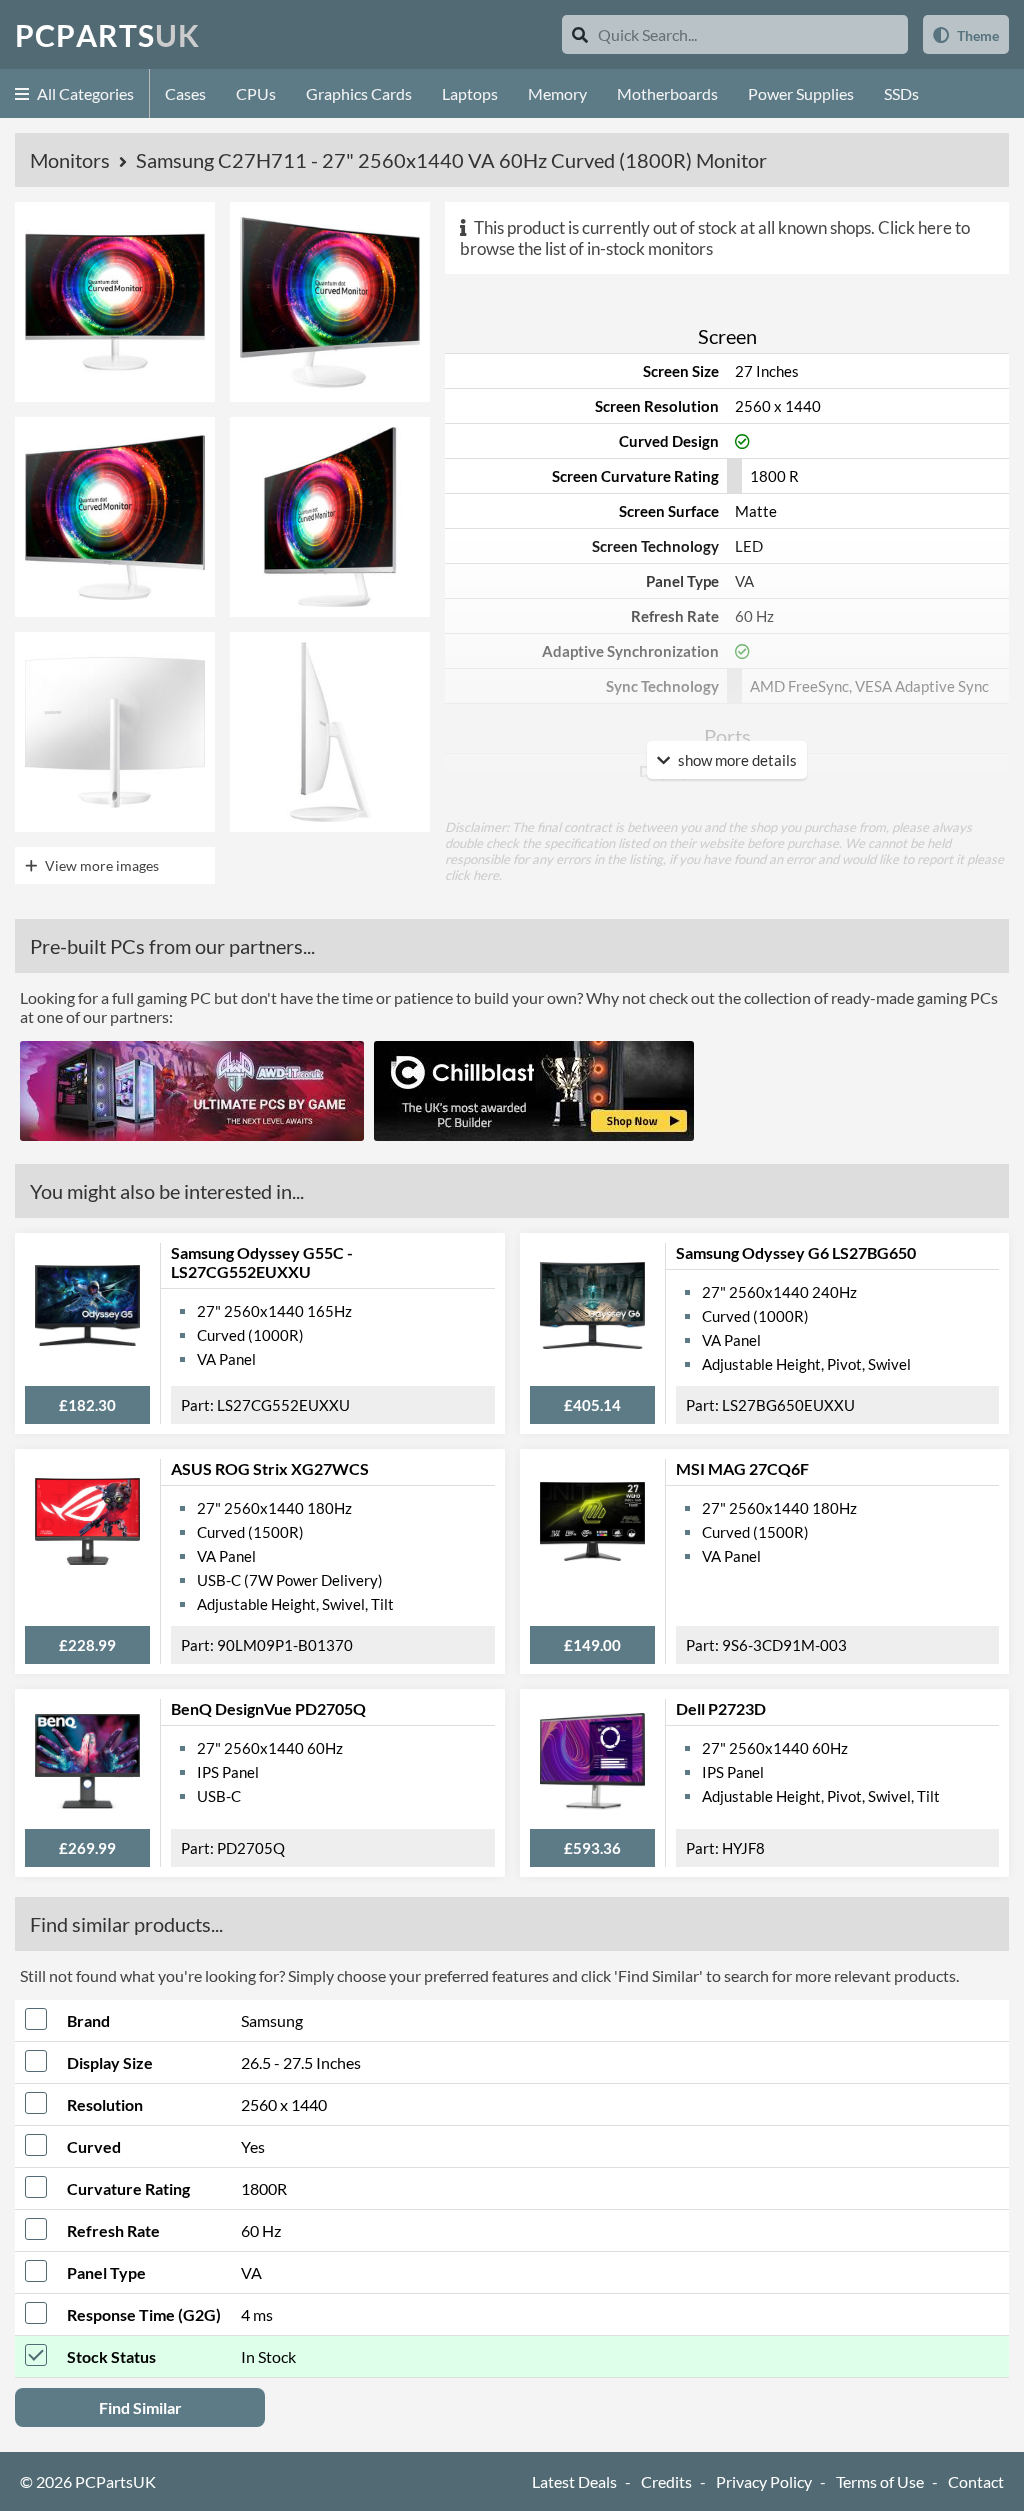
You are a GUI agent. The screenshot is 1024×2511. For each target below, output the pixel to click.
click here (472, 875)
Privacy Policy (764, 2481)
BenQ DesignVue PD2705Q (268, 1708)
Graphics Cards (359, 93)
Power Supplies (801, 93)
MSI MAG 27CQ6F (742, 1468)
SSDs (901, 93)
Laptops (470, 93)
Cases (185, 93)
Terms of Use (880, 2481)
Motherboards (667, 93)
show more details (736, 760)
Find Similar (140, 2407)
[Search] (580, 34)
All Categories (84, 93)
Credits (666, 2481)
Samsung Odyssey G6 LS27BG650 (796, 1252)
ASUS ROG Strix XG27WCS (270, 1468)
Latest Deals (574, 2481)
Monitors (72, 160)
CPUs (256, 93)
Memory (557, 93)
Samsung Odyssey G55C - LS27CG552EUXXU (262, 1262)
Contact (976, 2481)
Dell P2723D (721, 1708)
